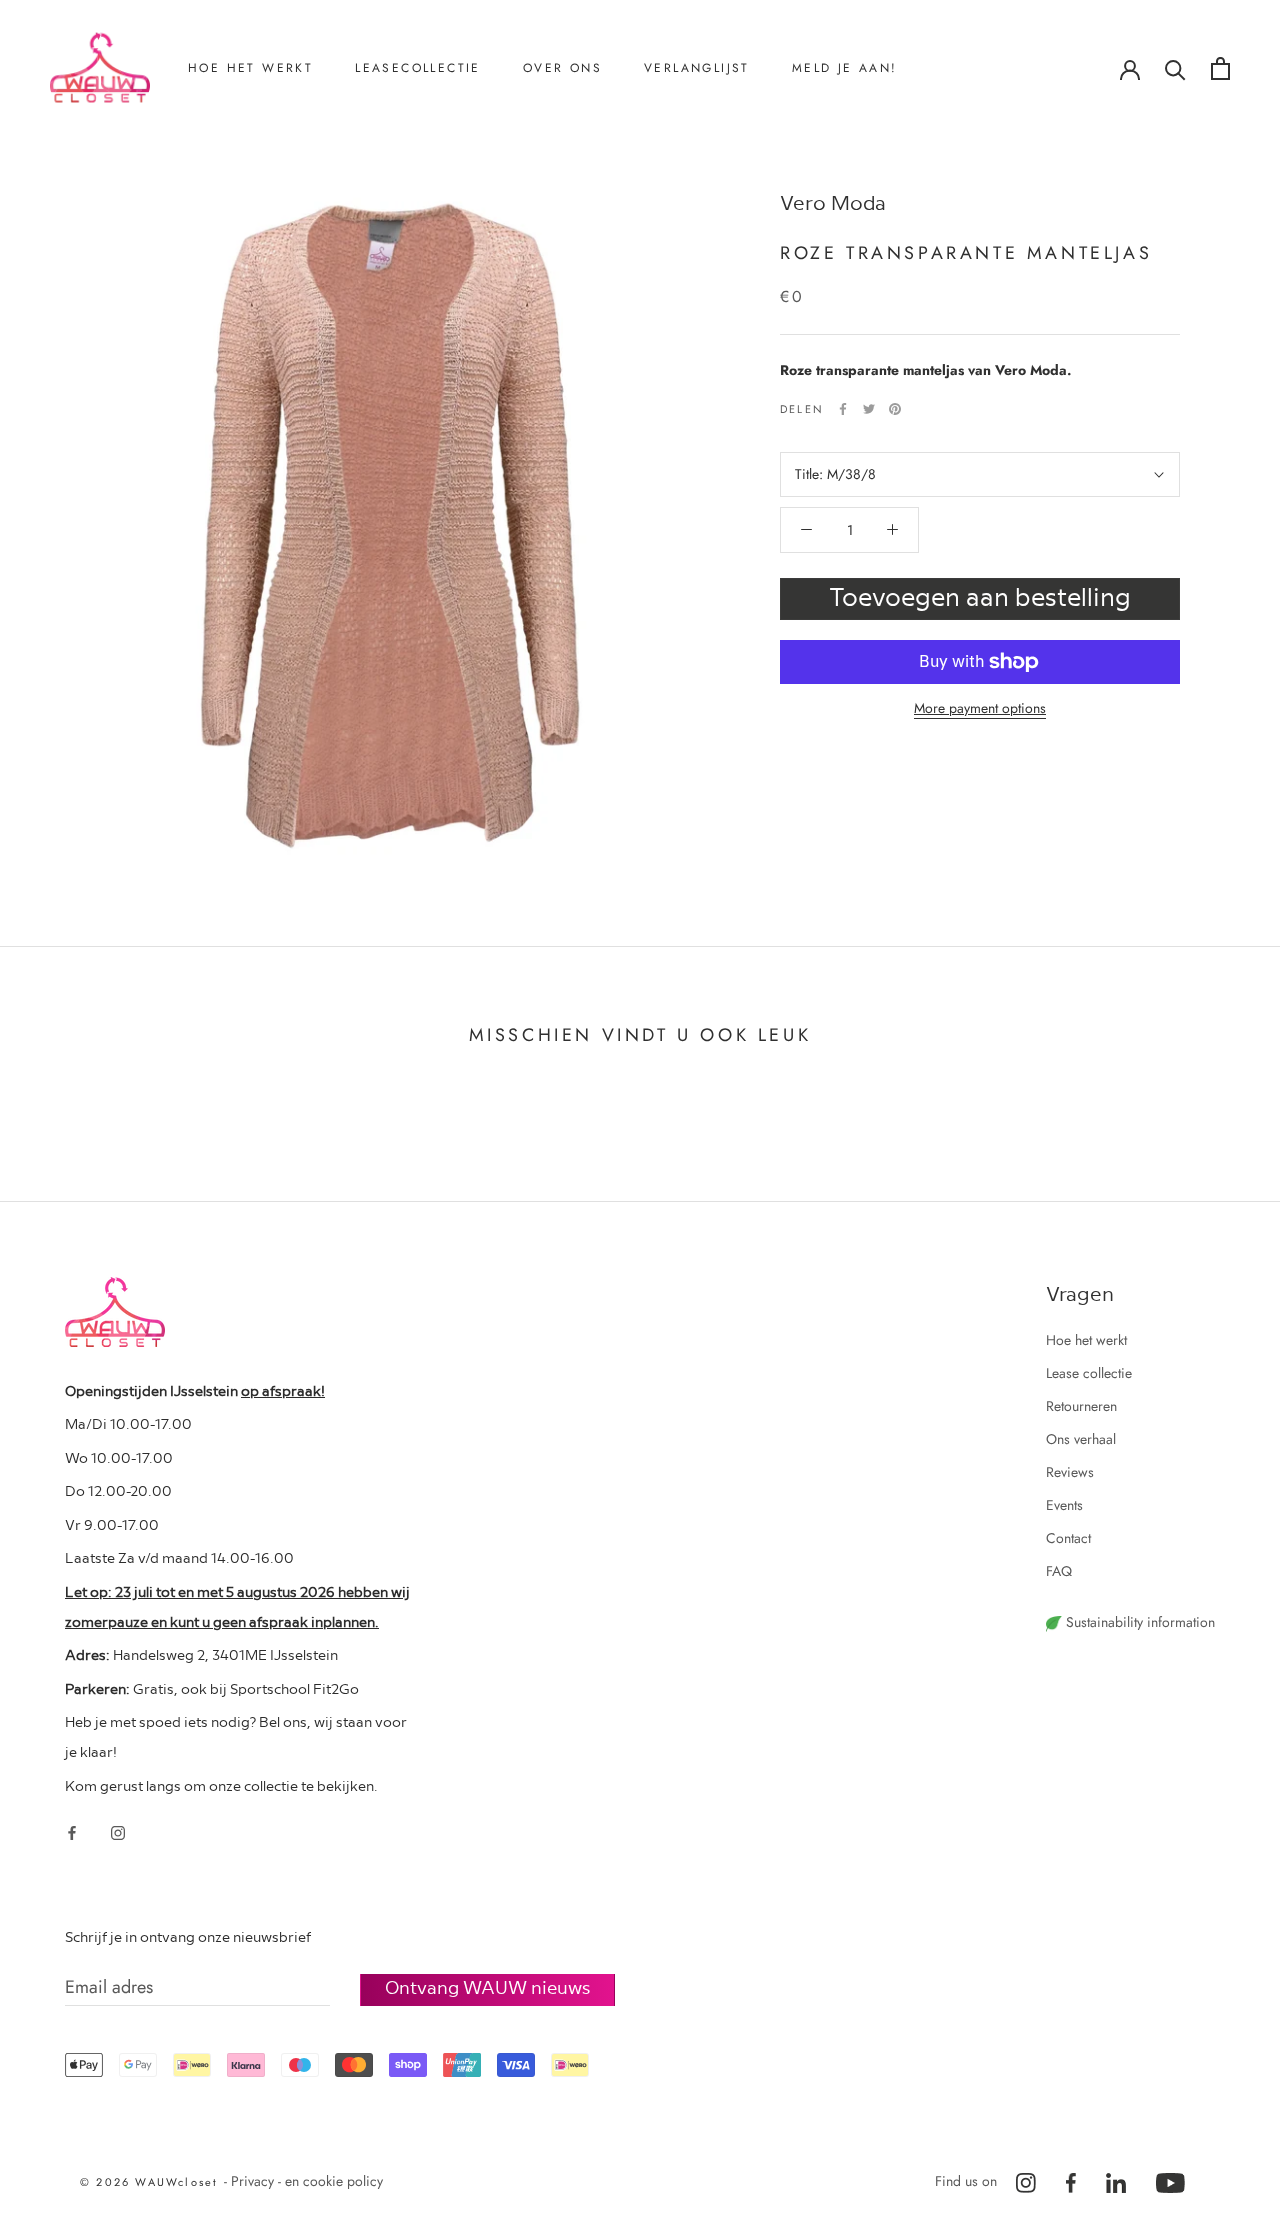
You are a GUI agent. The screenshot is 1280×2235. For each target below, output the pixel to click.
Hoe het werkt (250, 68)
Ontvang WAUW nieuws (487, 1986)
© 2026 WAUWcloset (152, 2182)
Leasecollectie (418, 68)
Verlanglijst (697, 68)
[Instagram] (118, 1831)
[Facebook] (843, 409)
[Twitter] (869, 409)
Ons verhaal (584, 171)
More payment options (980, 708)
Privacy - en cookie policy (307, 2181)
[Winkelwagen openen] (1220, 68)
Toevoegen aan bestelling (980, 595)
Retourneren (249, 171)
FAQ (1059, 1571)
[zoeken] (1175, 68)
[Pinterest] (895, 409)
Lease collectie (1089, 1373)
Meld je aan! (845, 68)
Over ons (562, 68)
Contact (571, 237)
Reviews (573, 204)
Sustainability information (1138, 1622)
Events (1064, 1505)
